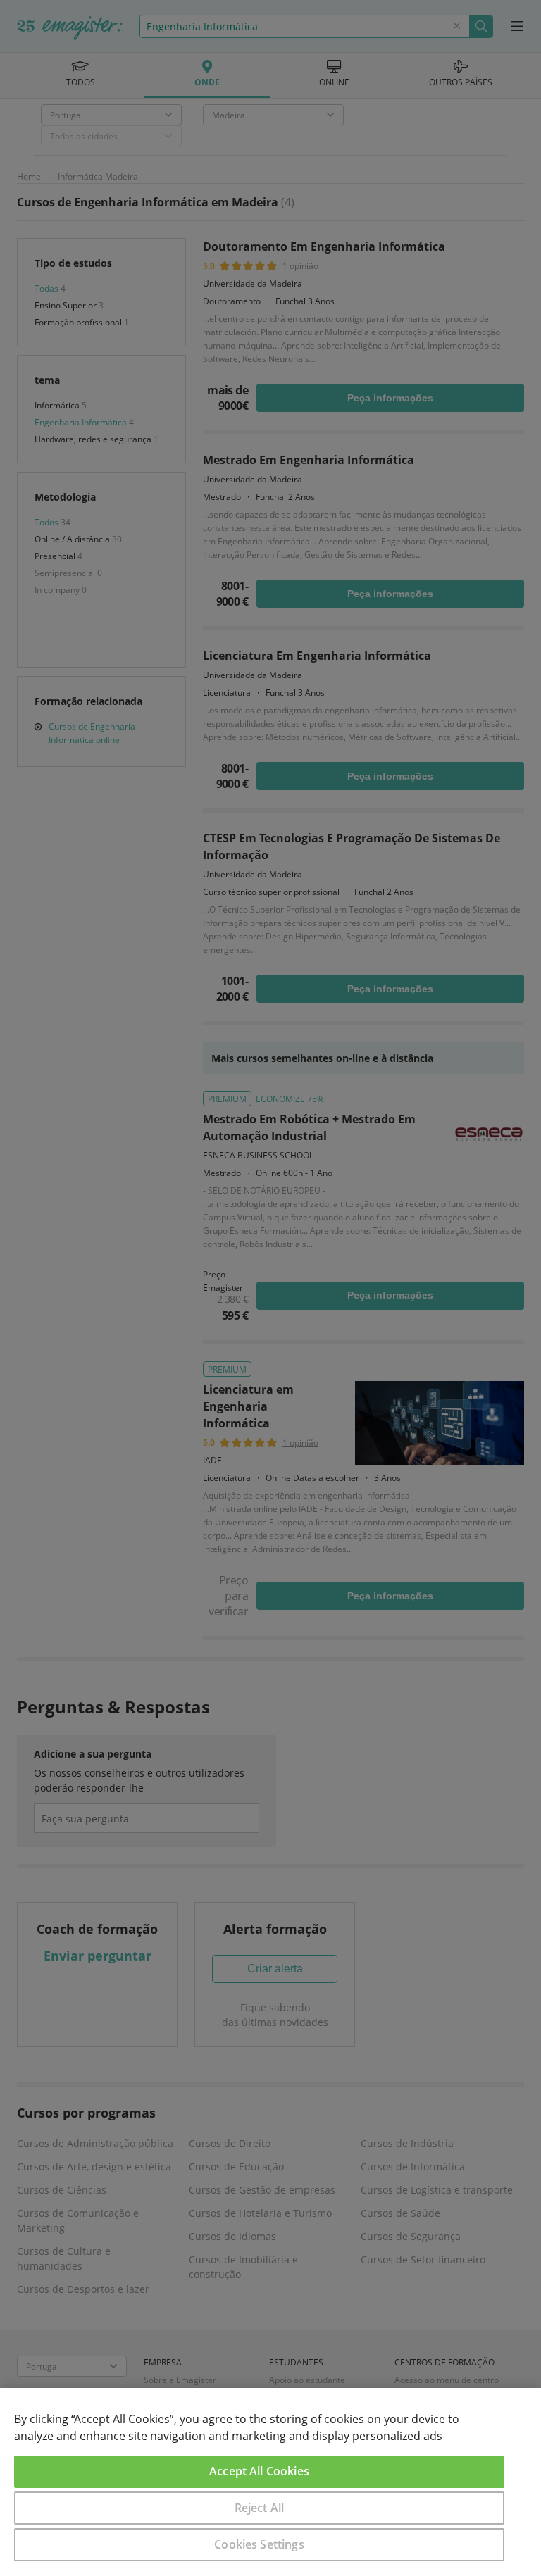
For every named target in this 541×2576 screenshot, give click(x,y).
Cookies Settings (259, 2544)
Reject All (260, 2508)
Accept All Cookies (259, 2471)
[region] (270, 2482)
